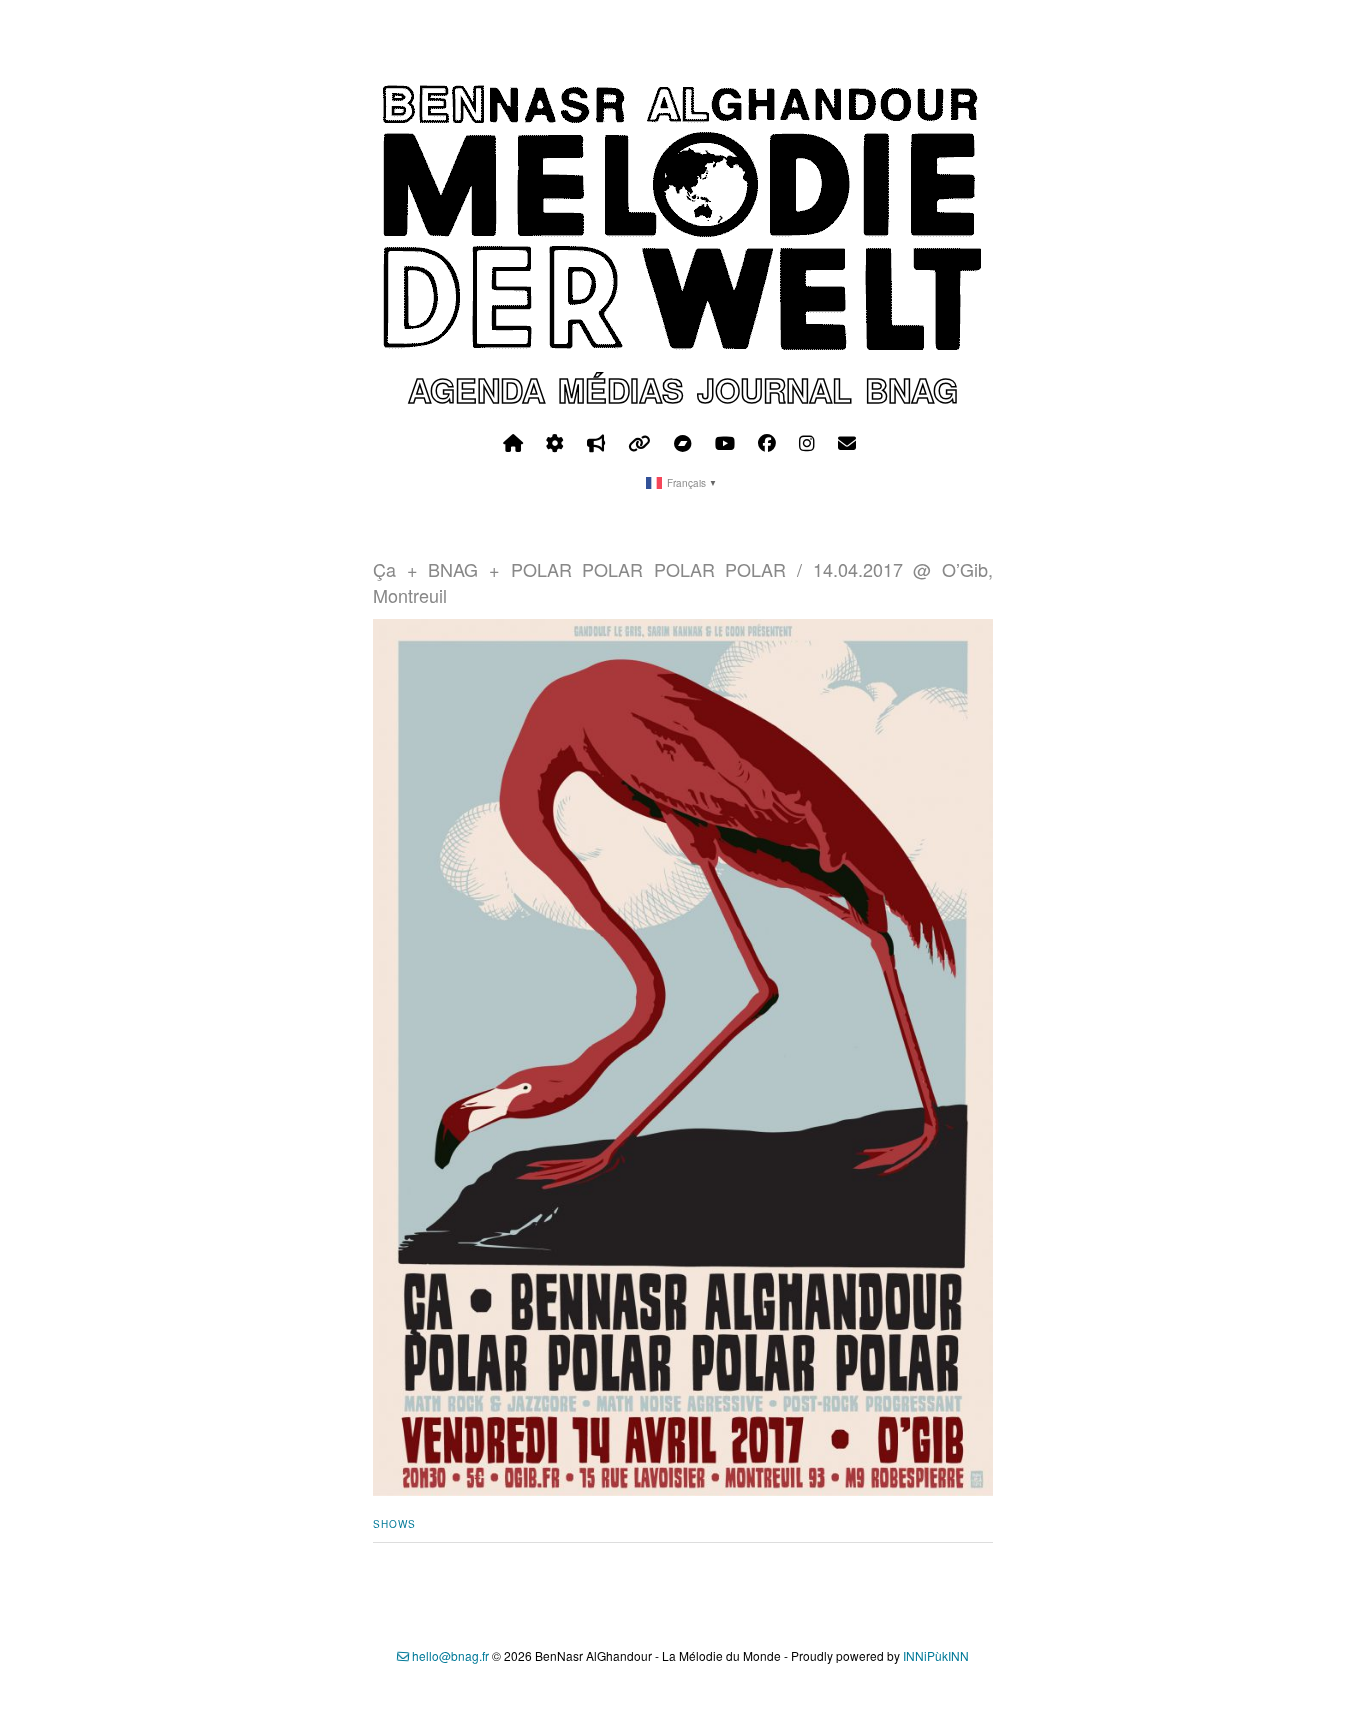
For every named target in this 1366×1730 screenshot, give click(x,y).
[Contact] (847, 443)
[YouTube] (725, 443)
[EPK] (596, 443)
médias (621, 390)
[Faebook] (767, 443)
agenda (476, 390)
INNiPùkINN (936, 1655)
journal (774, 390)
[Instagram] (807, 443)
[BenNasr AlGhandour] (683, 346)
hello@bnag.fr (449, 1655)
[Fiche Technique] (555, 443)
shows (394, 1524)
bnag (911, 390)
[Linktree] (639, 443)
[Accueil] (513, 443)
